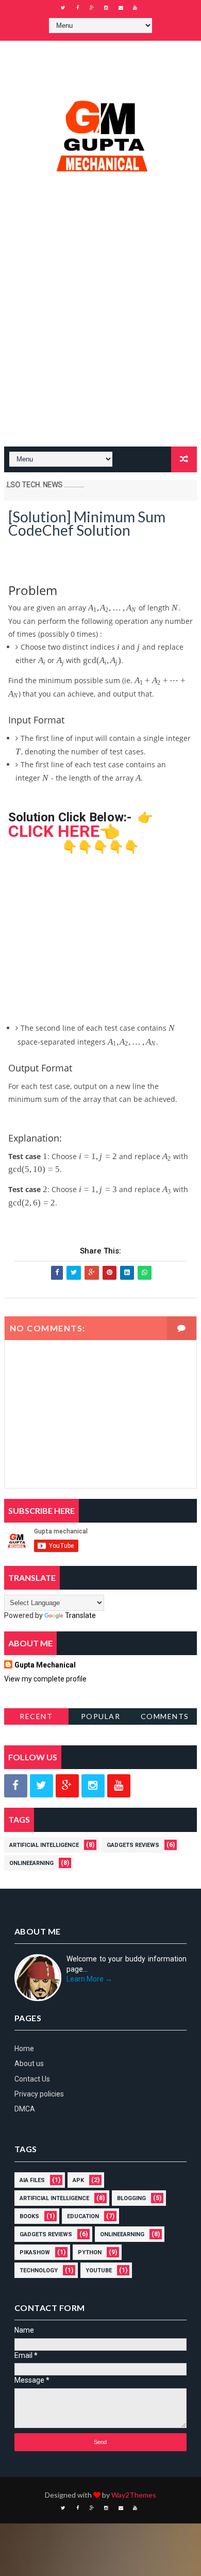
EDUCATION (83, 2216)
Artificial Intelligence (44, 1845)
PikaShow (35, 2252)
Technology (39, 2270)
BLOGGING (131, 2198)
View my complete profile (45, 1679)
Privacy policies (39, 2094)
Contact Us (32, 2079)
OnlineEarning (31, 1863)
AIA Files (32, 2180)
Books (29, 2216)
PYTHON (90, 2252)
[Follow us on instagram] (93, 1786)
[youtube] (135, 8)
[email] (121, 8)
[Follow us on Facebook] (16, 1786)
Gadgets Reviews (133, 1845)
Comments (165, 1716)
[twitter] (63, 8)
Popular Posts (101, 1718)
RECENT (36, 1716)
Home (24, 2049)
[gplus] (92, 8)
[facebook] (77, 8)
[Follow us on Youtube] (119, 1786)
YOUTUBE (99, 2270)
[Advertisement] (100, 336)
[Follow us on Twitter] (41, 1786)
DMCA (25, 2109)
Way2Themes (134, 2495)
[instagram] (106, 8)
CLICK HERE (54, 831)
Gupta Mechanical (45, 1665)
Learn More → (89, 1979)
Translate (80, 1615)
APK (78, 2180)
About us (29, 2063)
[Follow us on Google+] (67, 1786)
